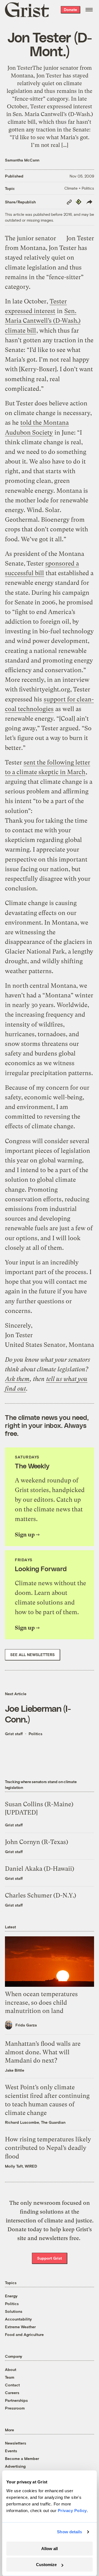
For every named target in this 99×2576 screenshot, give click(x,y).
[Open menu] (89, 10)
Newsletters (16, 2443)
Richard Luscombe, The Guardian (35, 2122)
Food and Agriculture (24, 2334)
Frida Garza (26, 2025)
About (11, 2369)
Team (10, 2377)
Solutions (14, 2311)
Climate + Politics (79, 188)
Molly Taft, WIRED (21, 2166)
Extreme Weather (20, 2327)
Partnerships (16, 2400)
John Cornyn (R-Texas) (37, 1842)
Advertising (15, 2466)
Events (11, 2451)
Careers (12, 2393)
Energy (11, 2296)
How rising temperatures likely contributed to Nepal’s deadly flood (48, 2148)
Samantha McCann (22, 160)
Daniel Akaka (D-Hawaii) (40, 1869)
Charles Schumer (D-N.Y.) (41, 1895)
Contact (12, 2385)
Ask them (17, 1379)
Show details (69, 2532)
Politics (35, 1734)
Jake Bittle (15, 2070)
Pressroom (15, 2408)
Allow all (50, 2549)
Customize (46, 2565)
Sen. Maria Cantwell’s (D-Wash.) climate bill (43, 321)
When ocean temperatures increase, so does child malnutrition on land (41, 2003)
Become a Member (22, 2458)
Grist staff (14, 1734)
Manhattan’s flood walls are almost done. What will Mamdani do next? (43, 2052)
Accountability (18, 2319)
